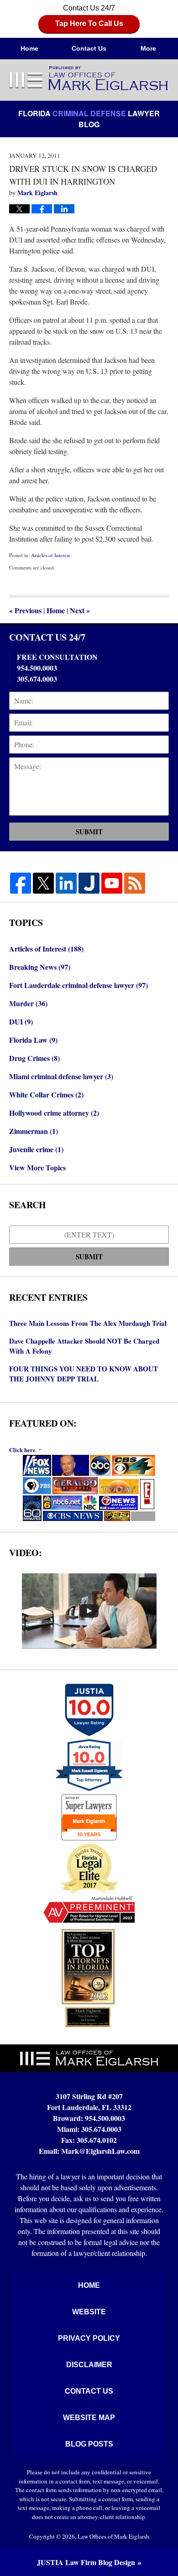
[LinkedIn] (66, 883)
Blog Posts (89, 2444)
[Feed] (135, 883)
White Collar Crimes (46, 1094)
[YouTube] (112, 883)
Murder (28, 1003)
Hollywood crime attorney (54, 1113)
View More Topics (37, 1167)
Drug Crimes (34, 1058)
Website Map (89, 2418)
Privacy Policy (89, 2338)
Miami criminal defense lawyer (61, 1076)
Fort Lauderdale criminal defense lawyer (79, 985)
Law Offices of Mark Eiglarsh (113, 2536)
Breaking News (40, 967)
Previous (25, 610)
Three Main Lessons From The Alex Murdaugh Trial (88, 1323)
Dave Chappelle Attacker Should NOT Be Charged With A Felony (84, 1346)
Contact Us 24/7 (89, 16)
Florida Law (33, 1040)
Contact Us (89, 48)
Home (29, 48)
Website (89, 2312)
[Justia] (89, 883)
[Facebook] (21, 883)
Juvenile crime (36, 1149)
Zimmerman (34, 1131)
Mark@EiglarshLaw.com (100, 2151)
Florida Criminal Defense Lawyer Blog (89, 79)
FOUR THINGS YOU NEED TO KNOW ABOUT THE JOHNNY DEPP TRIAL (84, 1374)
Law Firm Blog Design (86, 2562)
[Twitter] (43, 883)
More (148, 48)
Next (80, 610)
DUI (21, 1022)
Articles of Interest (50, 555)
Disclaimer (89, 2365)
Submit (89, 832)
